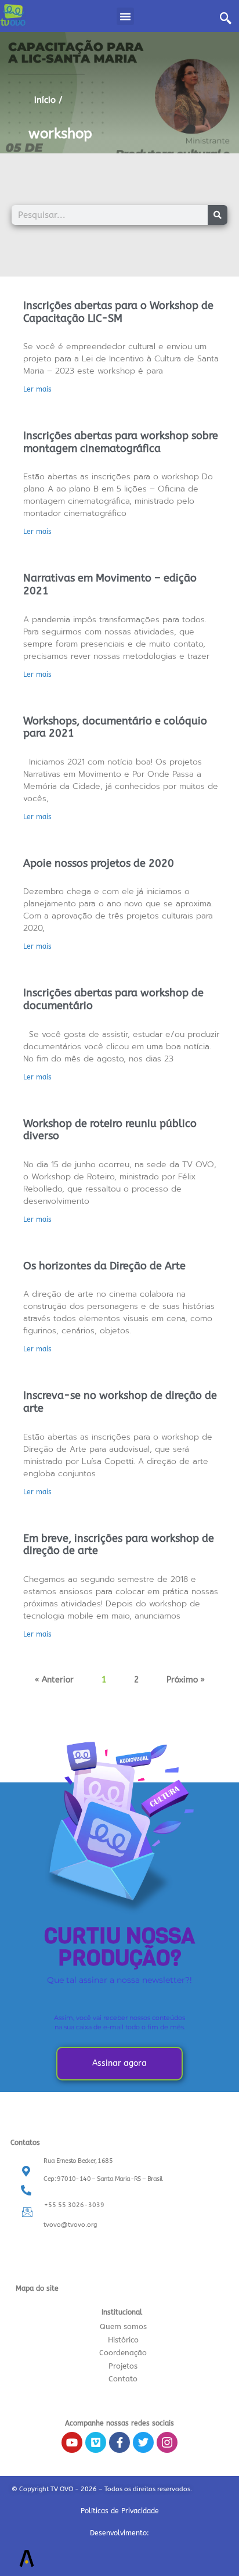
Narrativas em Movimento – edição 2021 (110, 584)
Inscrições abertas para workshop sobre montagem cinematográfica (121, 442)
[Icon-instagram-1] (167, 2442)
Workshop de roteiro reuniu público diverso (110, 1130)
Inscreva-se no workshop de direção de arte (120, 1402)
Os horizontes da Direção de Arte (104, 1266)
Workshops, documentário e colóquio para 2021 (115, 727)
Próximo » (186, 1680)
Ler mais (37, 389)
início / (48, 100)
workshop (60, 134)
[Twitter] (143, 2442)
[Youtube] (72, 2442)
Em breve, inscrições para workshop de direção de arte (119, 1545)
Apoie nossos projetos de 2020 (99, 863)
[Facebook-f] (119, 2442)
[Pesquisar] (218, 215)
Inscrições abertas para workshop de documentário (113, 999)
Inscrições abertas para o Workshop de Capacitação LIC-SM (118, 312)
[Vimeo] (96, 2442)
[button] (125, 16)
